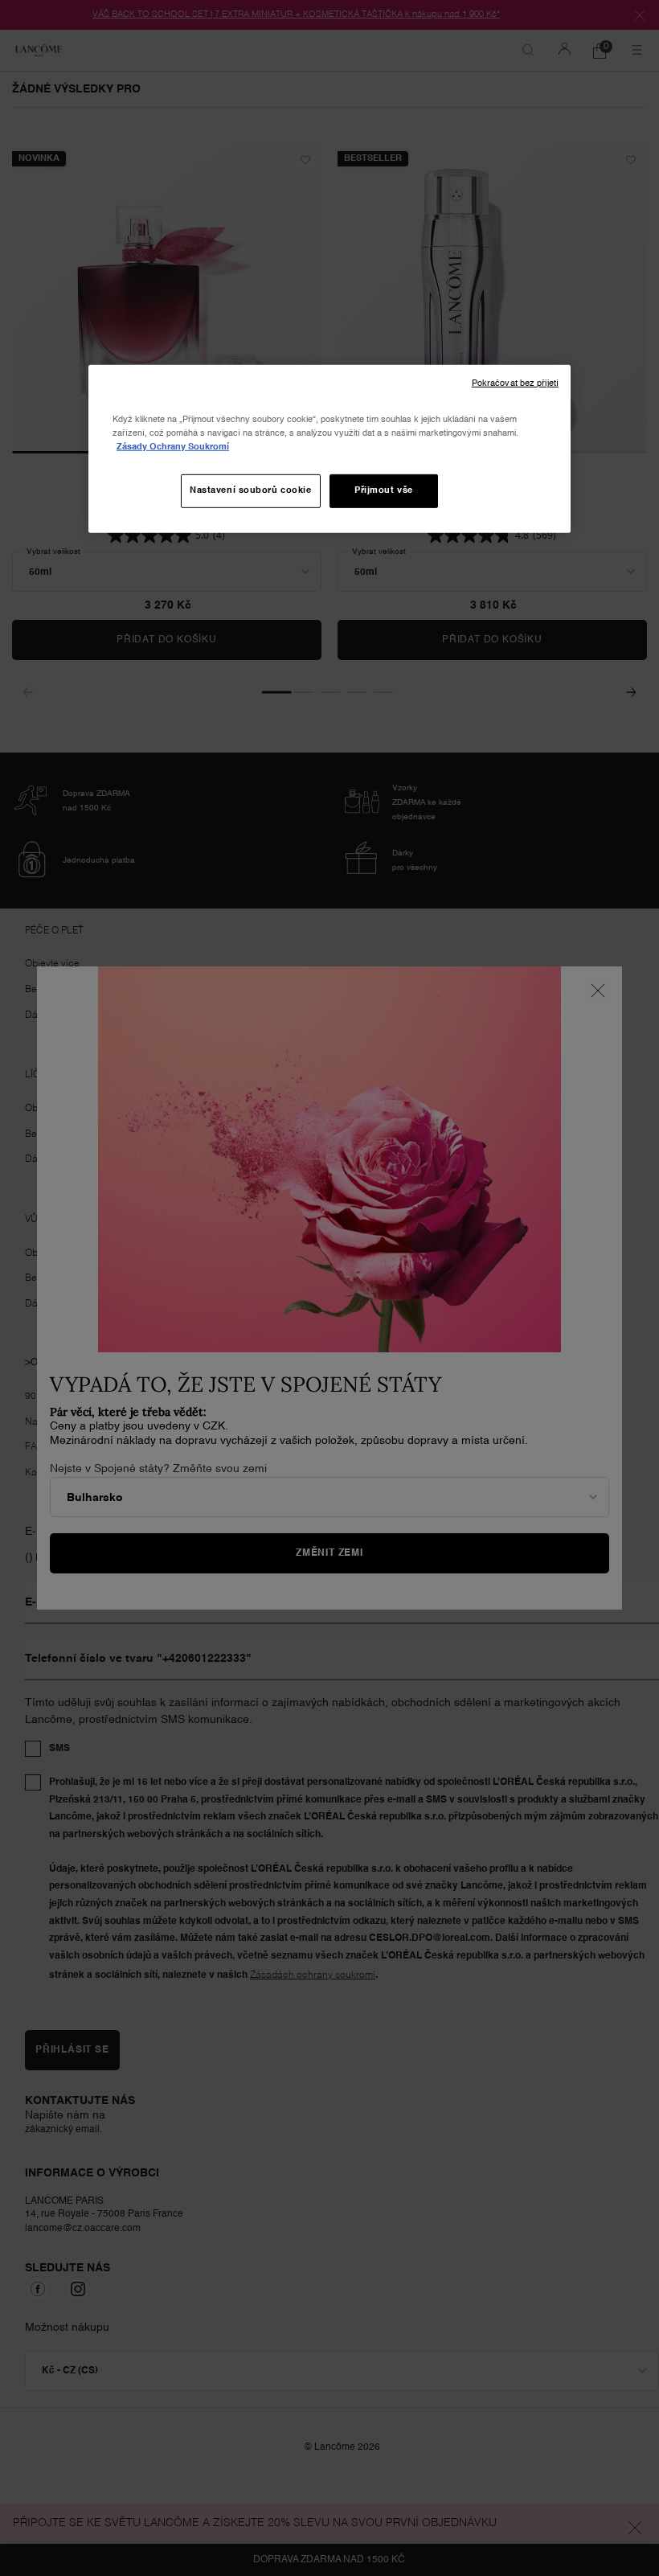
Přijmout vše (384, 490)
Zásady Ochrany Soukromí (173, 447)
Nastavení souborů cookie (251, 490)
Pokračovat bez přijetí (515, 383)
